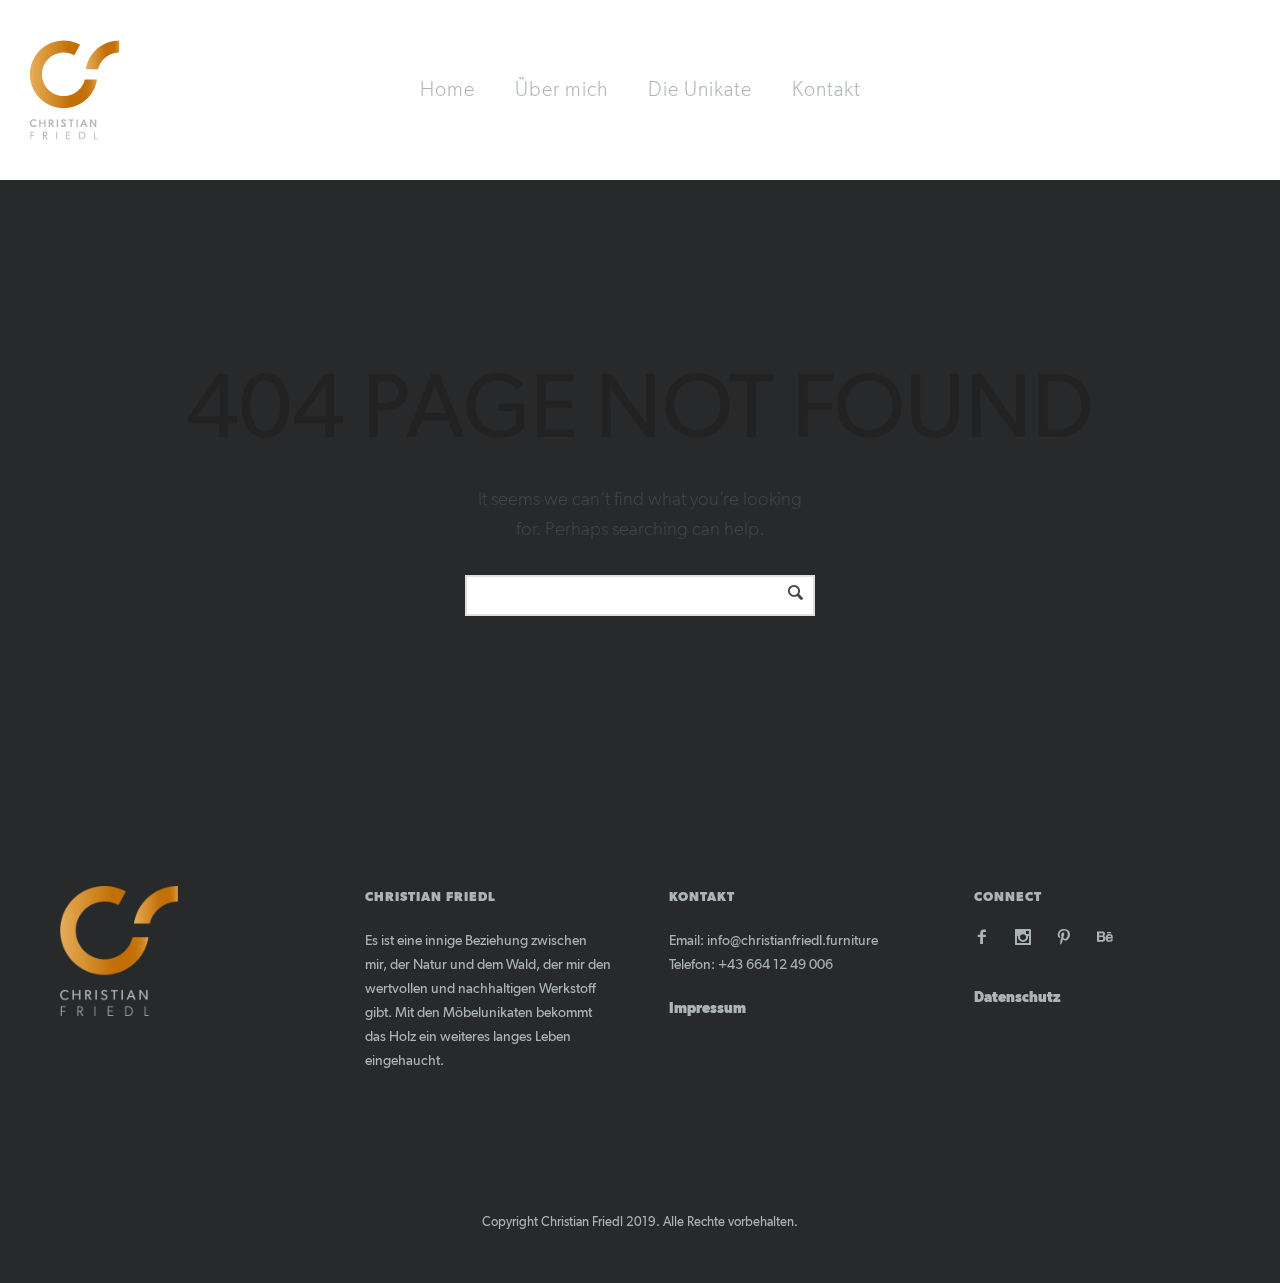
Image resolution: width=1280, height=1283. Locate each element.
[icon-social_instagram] (1028, 937)
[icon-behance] (1105, 937)
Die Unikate (700, 90)
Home (447, 90)
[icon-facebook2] (987, 937)
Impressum (707, 1009)
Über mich (561, 90)
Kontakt (826, 90)
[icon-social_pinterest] (1069, 937)
